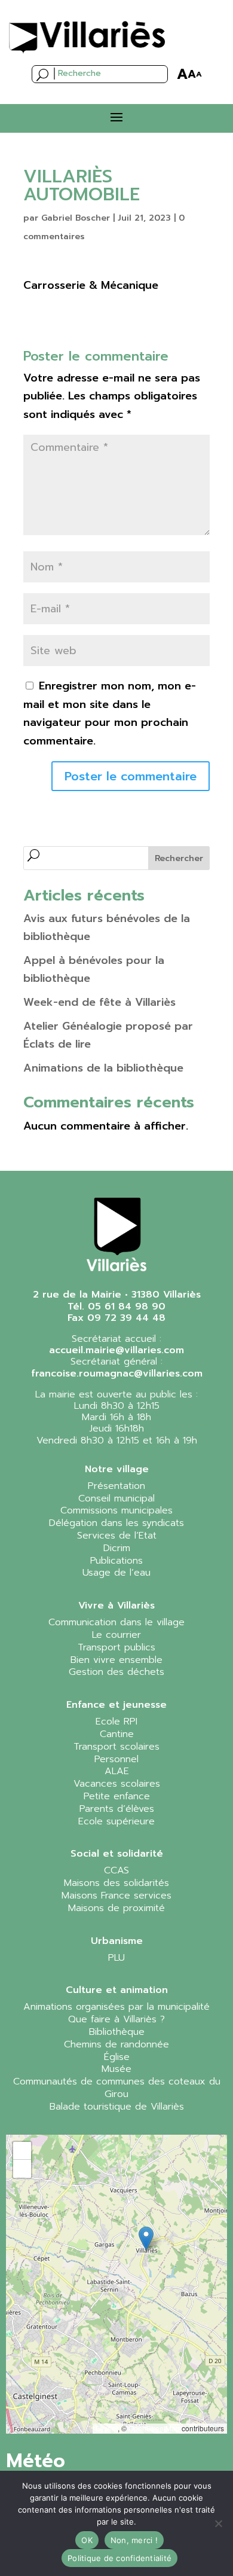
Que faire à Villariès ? (116, 2019)
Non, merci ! (134, 2540)
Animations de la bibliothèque (103, 1068)
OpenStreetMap (154, 2428)
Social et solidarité (117, 1854)
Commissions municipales (116, 1510)
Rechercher (179, 858)
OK (87, 2540)
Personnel (116, 1759)
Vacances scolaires (117, 1784)
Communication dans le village (116, 1622)
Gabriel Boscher (76, 218)
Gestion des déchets (116, 1672)
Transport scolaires (116, 1747)
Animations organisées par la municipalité (116, 2007)
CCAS (116, 1870)
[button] (146, 2238)
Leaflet (107, 2428)
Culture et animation (117, 1990)
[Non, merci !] (218, 2523)
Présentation (116, 1486)
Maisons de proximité (116, 1908)
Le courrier (116, 1635)
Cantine (117, 1734)
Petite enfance (117, 1796)
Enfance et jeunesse (116, 1705)
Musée (116, 2069)
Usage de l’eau (116, 1573)
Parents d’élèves (117, 1809)
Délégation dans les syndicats (116, 1523)
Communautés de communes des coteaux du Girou (117, 2088)
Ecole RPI (116, 1722)
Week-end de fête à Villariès (99, 1002)
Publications (116, 1561)
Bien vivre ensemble (116, 1660)
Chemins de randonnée (116, 2044)
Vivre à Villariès (116, 1606)
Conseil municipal (116, 1498)
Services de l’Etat (117, 1536)
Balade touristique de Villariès (117, 2107)
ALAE (117, 1771)
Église (117, 2057)
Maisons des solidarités (116, 1883)
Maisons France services (116, 1896)
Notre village (117, 1469)
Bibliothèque (117, 2032)
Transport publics (116, 1647)
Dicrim (117, 1548)
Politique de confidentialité (119, 2558)
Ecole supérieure (116, 1821)
